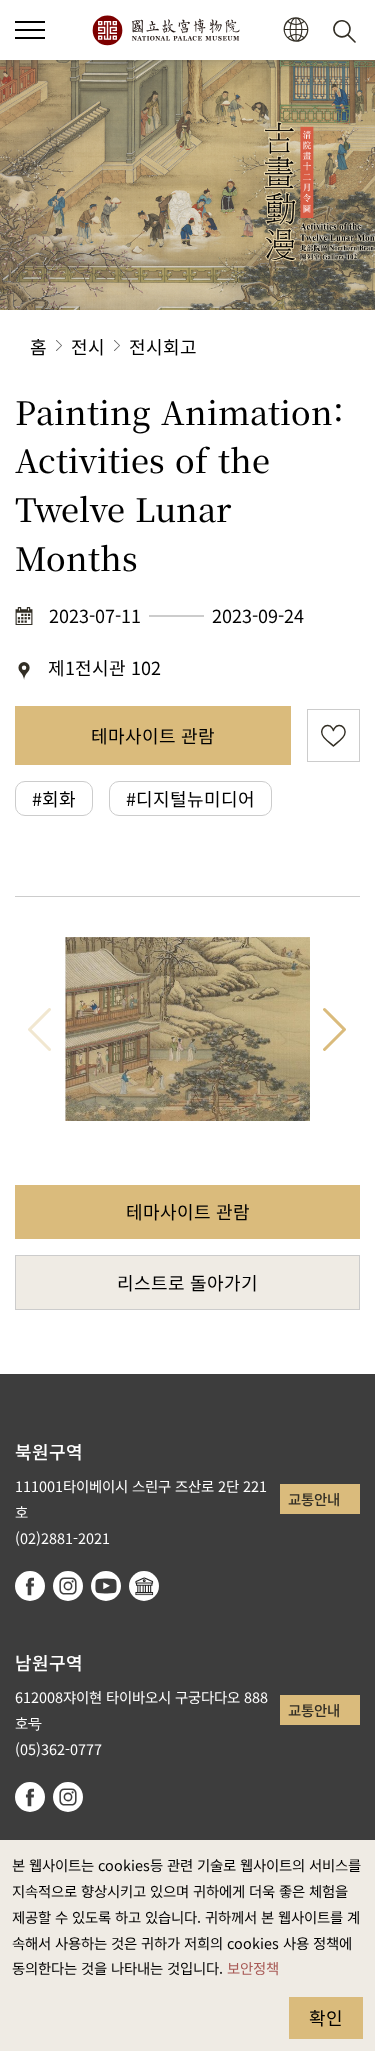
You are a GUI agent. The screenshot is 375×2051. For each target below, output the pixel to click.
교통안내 (314, 1498)
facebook (30, 1586)
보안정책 (253, 1967)
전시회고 (163, 346)
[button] (30, 30)
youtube (106, 1586)
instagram (68, 1586)
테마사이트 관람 (153, 735)
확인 (326, 2017)
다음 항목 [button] (335, 1029)
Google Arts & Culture (144, 1586)
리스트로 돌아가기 (187, 1282)
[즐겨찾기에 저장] (333, 735)
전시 (88, 346)
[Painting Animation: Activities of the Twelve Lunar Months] (187, 1029)
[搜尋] (348, 30)
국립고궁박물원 (165, 30)
